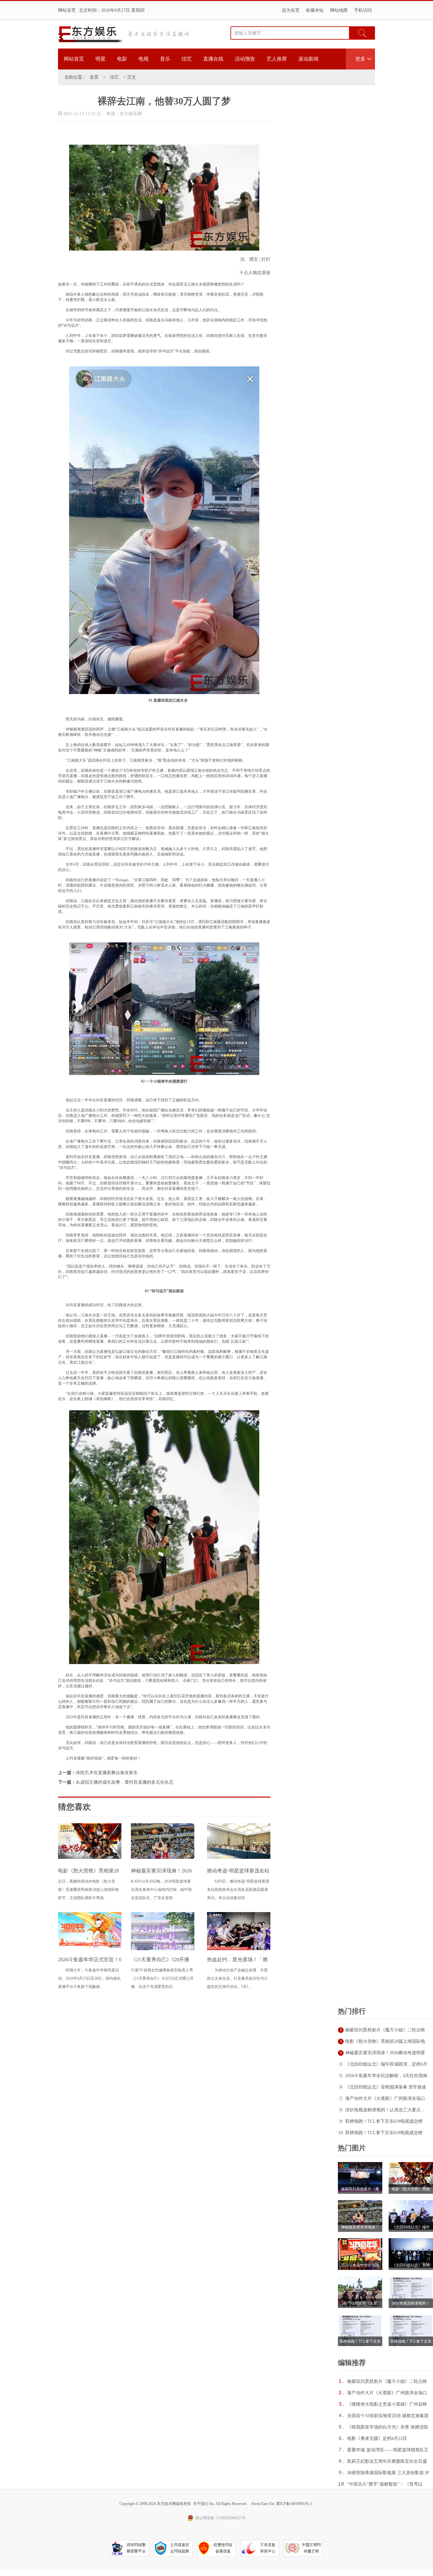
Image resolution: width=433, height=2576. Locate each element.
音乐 (165, 59)
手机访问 (363, 10)
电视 (144, 59)
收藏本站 (315, 10)
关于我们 (201, 2504)
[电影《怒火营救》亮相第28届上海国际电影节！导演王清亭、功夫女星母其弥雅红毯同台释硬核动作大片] (90, 1858)
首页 (94, 77)
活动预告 (245, 59)
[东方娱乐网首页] (91, 34)
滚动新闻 (308, 59)
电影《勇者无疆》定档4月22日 (377, 2438)
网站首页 (67, 10)
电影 (122, 59)
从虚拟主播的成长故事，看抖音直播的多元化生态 (125, 1782)
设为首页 (291, 10)
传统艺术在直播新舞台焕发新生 (107, 1773)
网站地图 (339, 10)
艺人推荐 (277, 59)
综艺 (187, 59)
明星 (100, 59)
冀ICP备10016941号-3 (294, 2504)
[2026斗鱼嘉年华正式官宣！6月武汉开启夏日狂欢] (90, 1946)
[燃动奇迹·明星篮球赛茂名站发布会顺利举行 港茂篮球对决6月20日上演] (239, 1858)
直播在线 (213, 59)
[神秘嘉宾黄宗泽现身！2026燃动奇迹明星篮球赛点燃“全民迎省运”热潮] (163, 1858)
